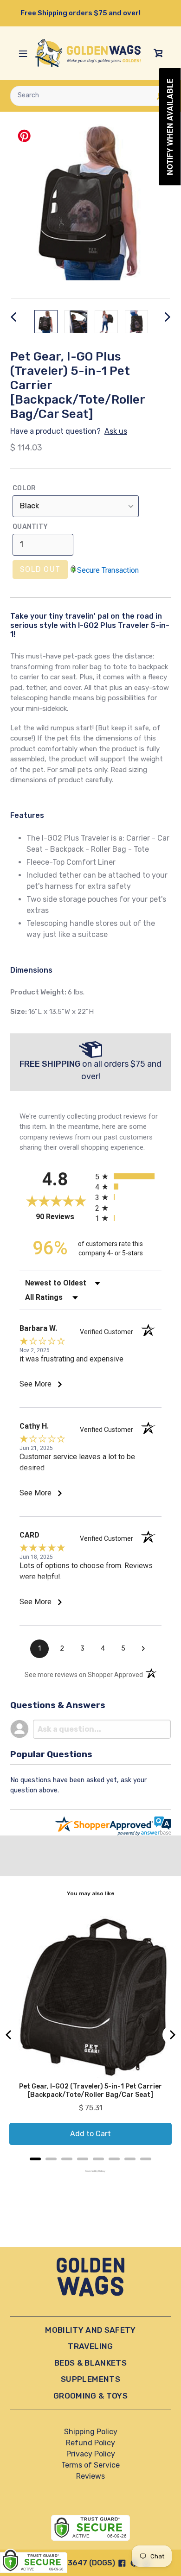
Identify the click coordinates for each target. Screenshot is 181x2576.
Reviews (90, 2476)
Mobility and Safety (90, 2330)
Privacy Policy (91, 2454)
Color (24, 488)
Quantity (30, 527)
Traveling (90, 2346)
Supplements (90, 2379)
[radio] (128, 1176)
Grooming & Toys (90, 2396)
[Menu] (23, 53)
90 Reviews (63, 1217)
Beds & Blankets (90, 2363)
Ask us (116, 431)
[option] (46, 322)
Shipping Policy (91, 2432)
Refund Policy (90, 2443)
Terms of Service (90, 2465)
